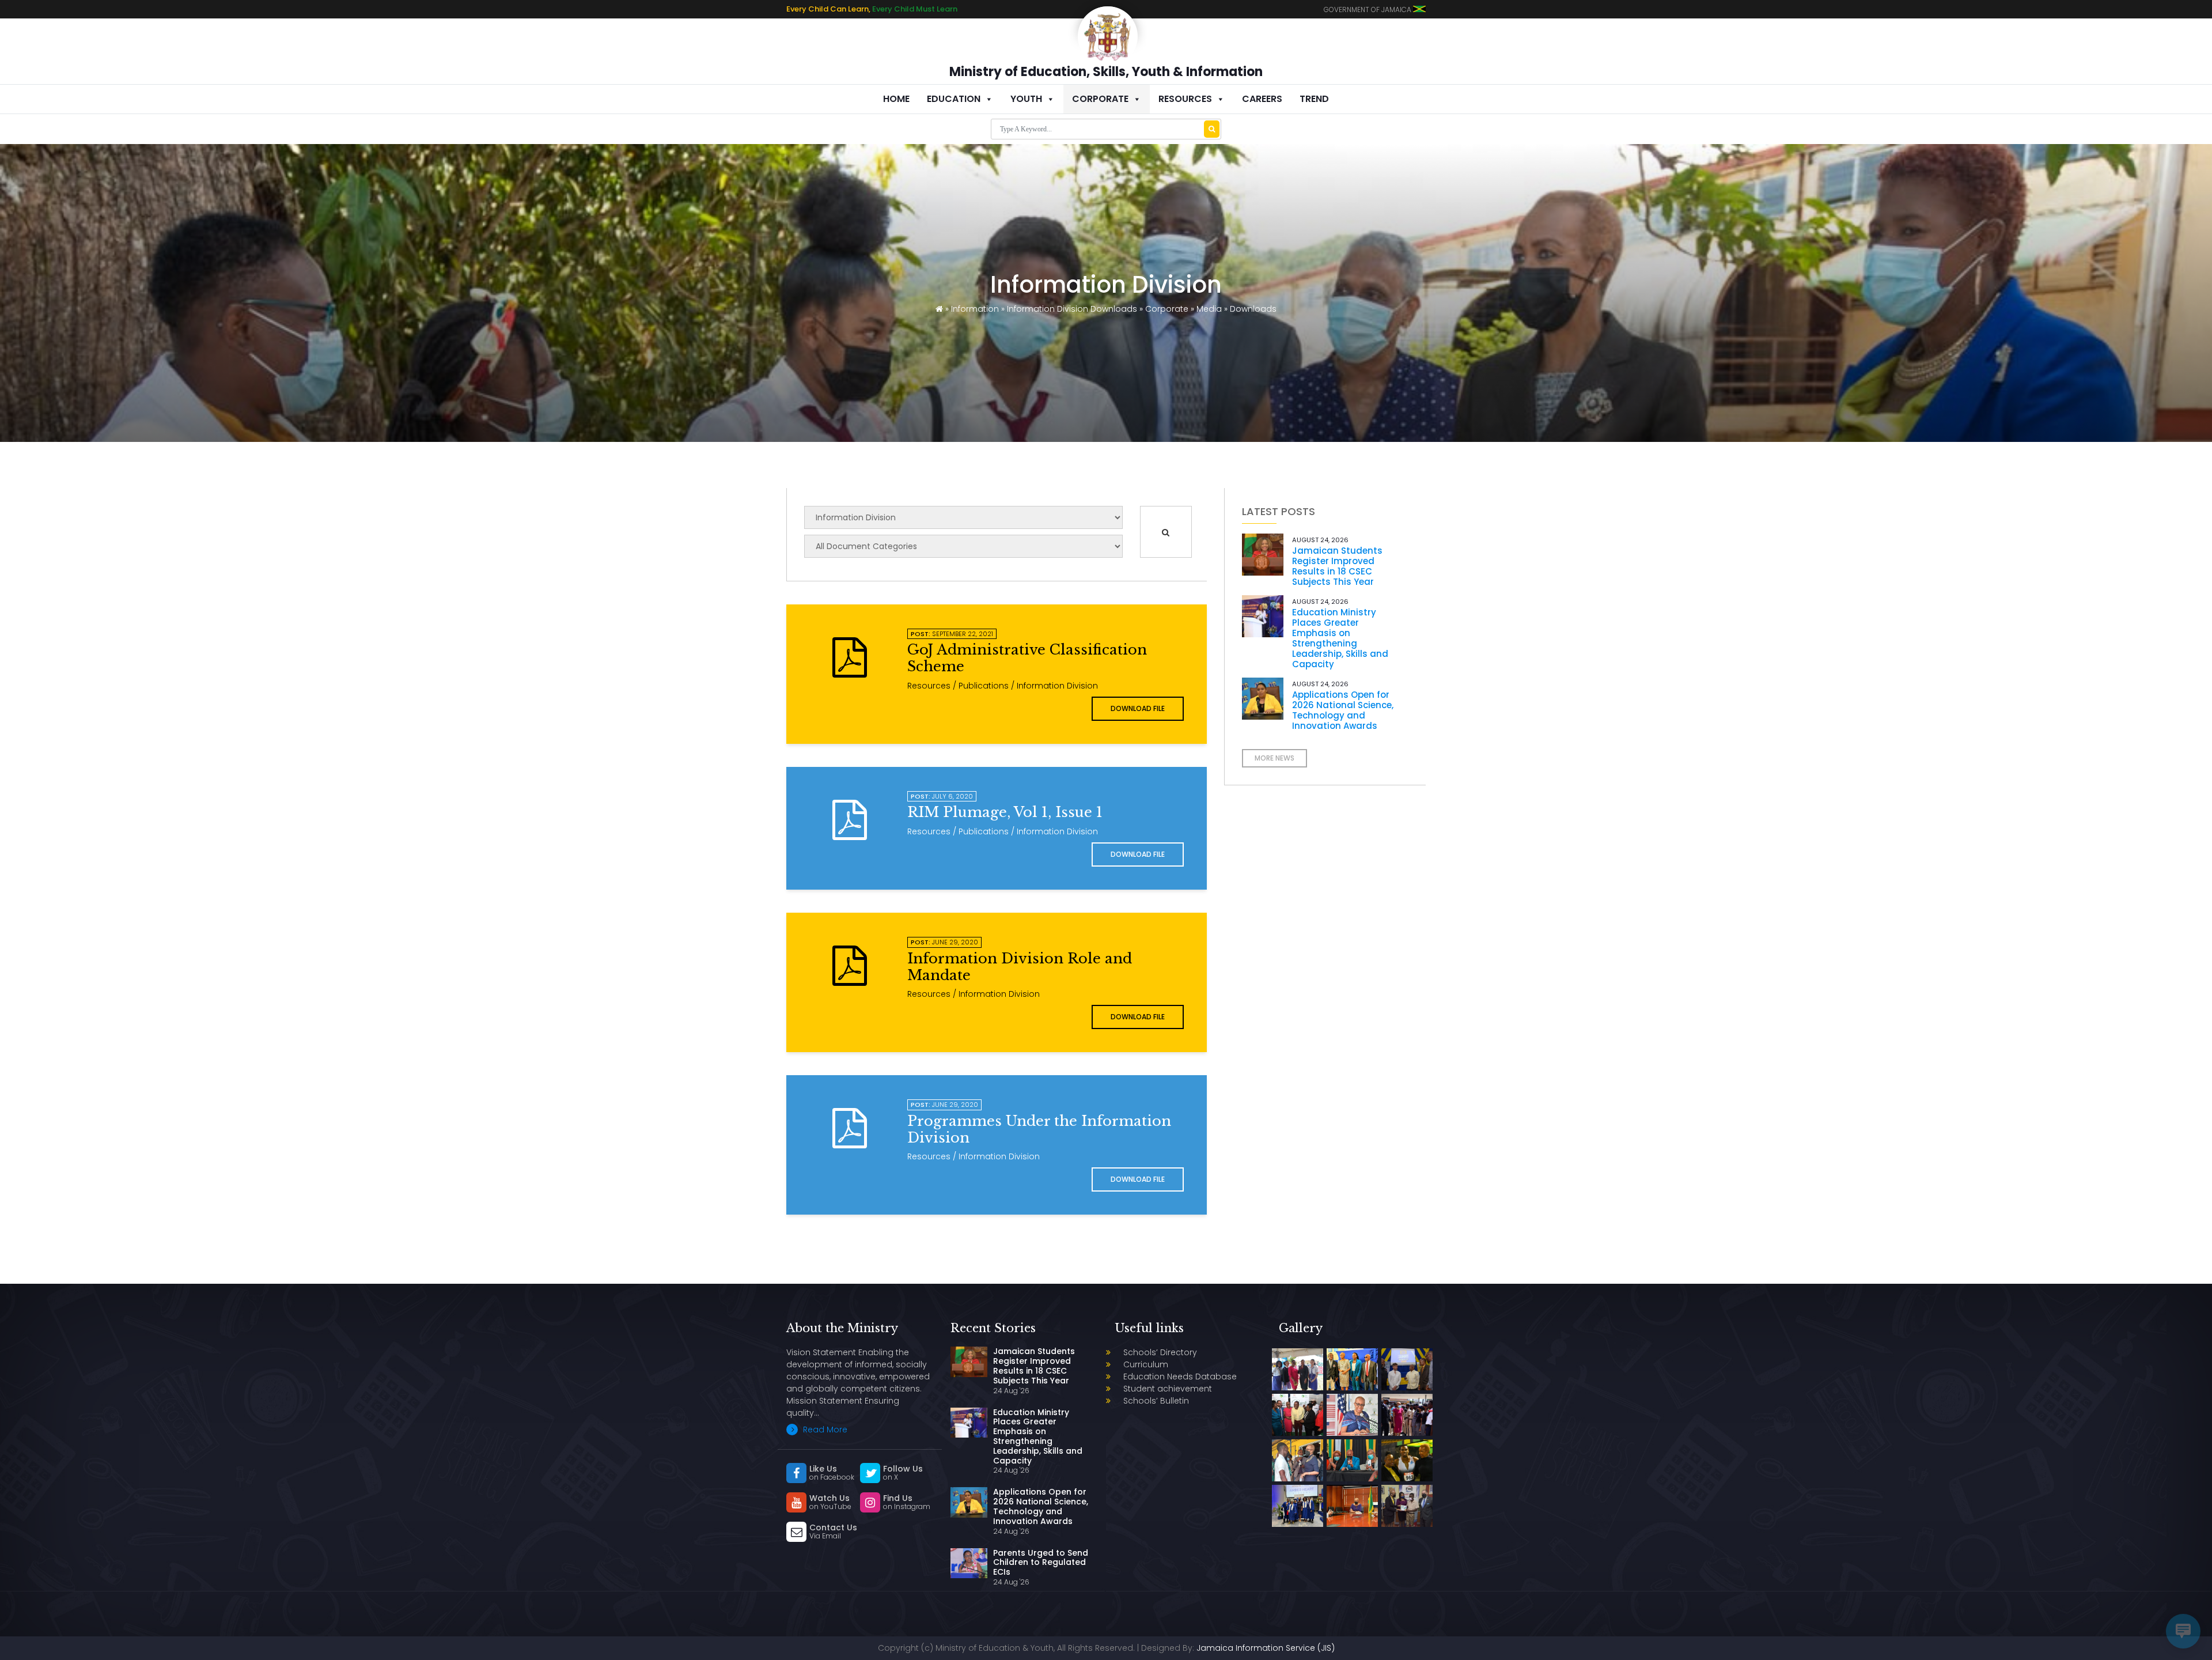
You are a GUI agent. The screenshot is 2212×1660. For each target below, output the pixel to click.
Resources (1185, 99)
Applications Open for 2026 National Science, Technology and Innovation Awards (1343, 710)
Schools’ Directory (1160, 1352)
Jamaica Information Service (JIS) (1266, 1648)
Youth (1026, 99)
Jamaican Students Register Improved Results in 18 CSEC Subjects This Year (1337, 566)
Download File (1138, 708)
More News (1274, 758)
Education (954, 99)
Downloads (1253, 309)
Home (896, 99)
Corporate (1100, 99)
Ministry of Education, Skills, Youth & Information (1106, 72)
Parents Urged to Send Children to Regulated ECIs (1041, 1563)
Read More (824, 1430)
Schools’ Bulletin (1156, 1401)
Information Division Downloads (1072, 309)
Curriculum (1146, 1364)
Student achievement (1168, 1389)
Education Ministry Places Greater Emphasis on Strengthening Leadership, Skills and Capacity (1340, 638)
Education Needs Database (1180, 1377)
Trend (1314, 99)
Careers (1262, 99)
